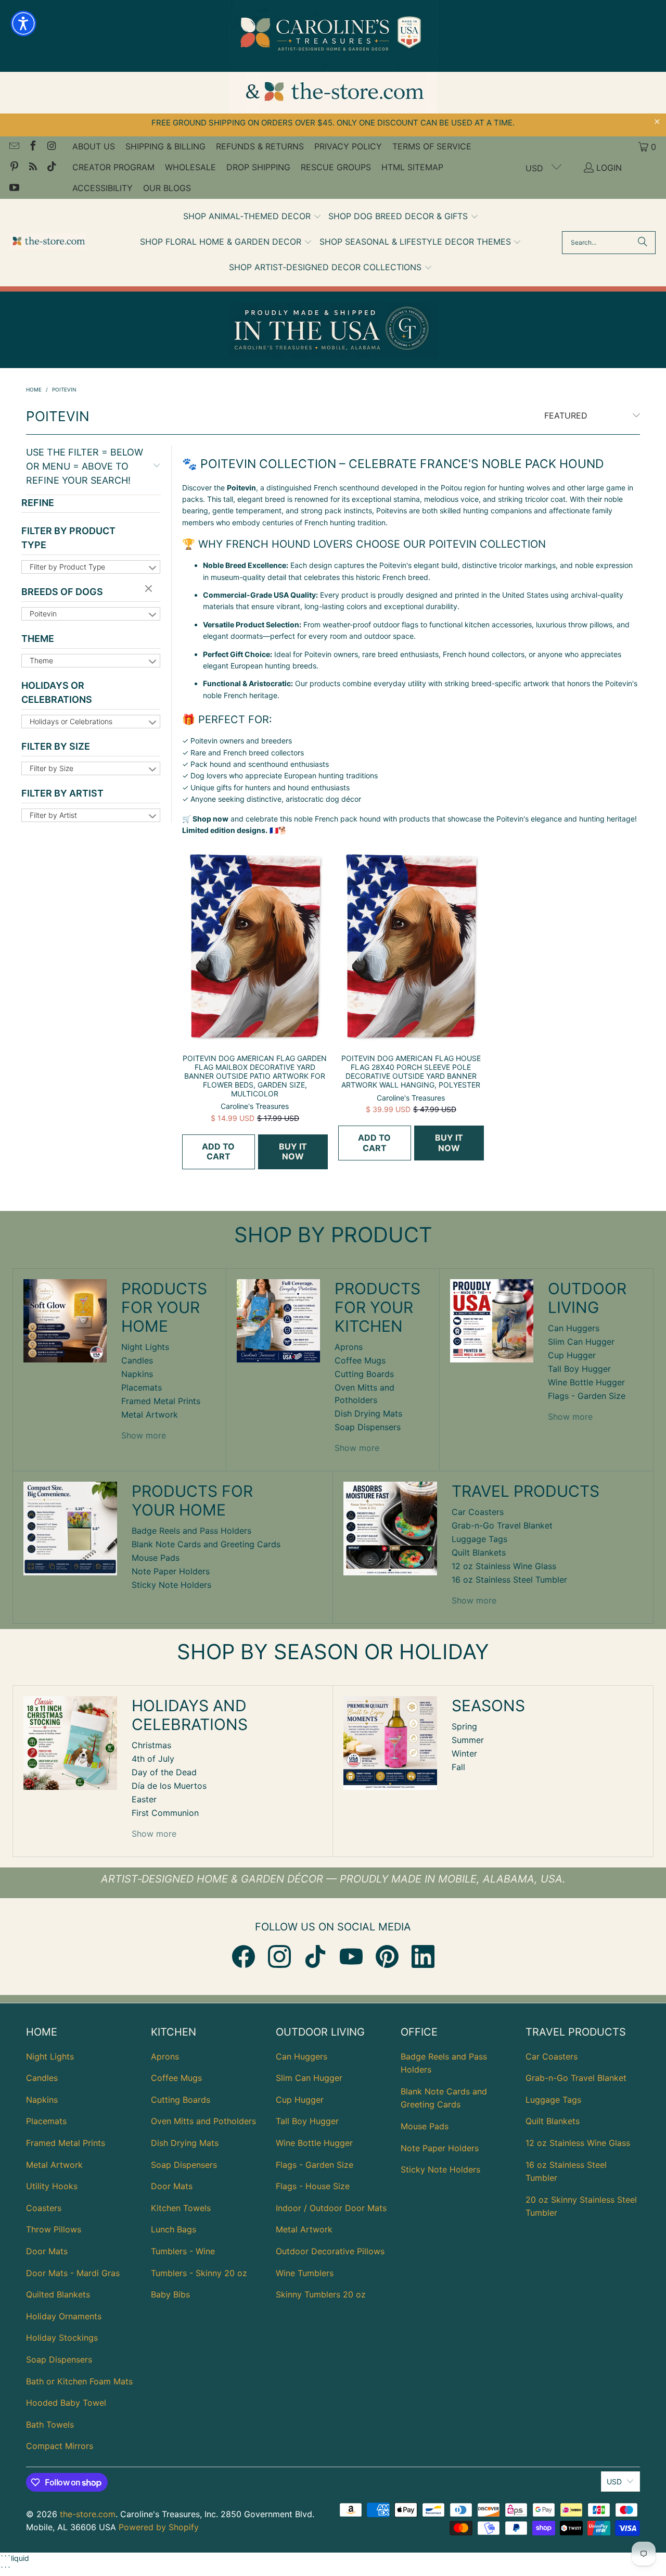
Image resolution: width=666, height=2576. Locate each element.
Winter (464, 1753)
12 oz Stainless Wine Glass (504, 1566)
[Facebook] (244, 1956)
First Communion (165, 1813)
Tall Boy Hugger (579, 1369)
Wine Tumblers (305, 2273)
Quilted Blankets (58, 2294)
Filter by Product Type (68, 538)
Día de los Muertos (169, 1786)
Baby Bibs (170, 2294)
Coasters (44, 2208)
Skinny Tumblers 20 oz (321, 2294)
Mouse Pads (156, 1558)
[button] (252, 217)
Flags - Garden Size (587, 1396)
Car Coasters (478, 1512)
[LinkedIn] (423, 1956)
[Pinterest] (387, 1956)
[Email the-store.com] (14, 147)
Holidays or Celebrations (57, 692)
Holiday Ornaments (64, 2316)
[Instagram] (279, 1956)
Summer (468, 1740)
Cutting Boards (364, 1374)
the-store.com (88, 2514)
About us (94, 146)
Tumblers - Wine (183, 2251)
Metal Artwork (150, 1415)
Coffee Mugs (360, 1360)
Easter (144, 1799)
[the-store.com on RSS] (32, 168)
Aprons (349, 1347)
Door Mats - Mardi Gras (73, 2273)
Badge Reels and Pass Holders (191, 1531)
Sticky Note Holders (171, 1585)
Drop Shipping (258, 167)
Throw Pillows (54, 2229)
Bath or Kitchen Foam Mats (79, 2381)
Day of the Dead (164, 1772)
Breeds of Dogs (62, 592)
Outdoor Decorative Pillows (330, 2251)
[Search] (643, 243)
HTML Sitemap (412, 167)
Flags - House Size (313, 2186)
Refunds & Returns (260, 146)
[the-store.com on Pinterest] (14, 168)
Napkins (137, 1374)
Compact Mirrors (60, 2446)
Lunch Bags (174, 2229)
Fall (458, 1767)
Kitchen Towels (181, 2208)
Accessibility (103, 188)
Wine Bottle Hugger (586, 1382)
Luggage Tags (479, 1539)
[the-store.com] (48, 242)
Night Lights (145, 1347)
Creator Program (113, 167)
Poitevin (43, 614)
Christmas (151, 1745)
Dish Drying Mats (368, 1413)
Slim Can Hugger (581, 1342)
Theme (38, 639)
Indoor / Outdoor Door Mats (331, 2208)
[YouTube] (351, 1956)
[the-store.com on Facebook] (32, 147)
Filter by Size (56, 746)
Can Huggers (574, 1328)
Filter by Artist (62, 793)
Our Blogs (167, 188)
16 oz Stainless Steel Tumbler (509, 1580)
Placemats (142, 1387)
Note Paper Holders (171, 1571)
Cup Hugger (572, 1355)
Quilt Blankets (479, 1552)
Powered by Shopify (159, 2527)
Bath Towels (50, 2425)
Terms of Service (432, 146)
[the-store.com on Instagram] (51, 147)
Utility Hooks (52, 2186)
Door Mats (47, 2251)
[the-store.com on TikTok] (51, 168)
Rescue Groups (336, 167)
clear (150, 589)
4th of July (153, 1759)
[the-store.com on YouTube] (14, 188)
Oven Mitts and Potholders (203, 2121)
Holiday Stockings (62, 2338)
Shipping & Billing (165, 146)
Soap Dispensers (368, 1427)
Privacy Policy (348, 146)
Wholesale (190, 167)
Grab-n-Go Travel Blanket (502, 1525)
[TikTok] (315, 1956)
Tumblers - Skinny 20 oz (199, 2273)
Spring (464, 1726)
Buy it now (293, 1151)
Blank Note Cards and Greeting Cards (206, 1544)
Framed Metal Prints (161, 1401)
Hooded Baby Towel (66, 2403)
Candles (137, 1360)
